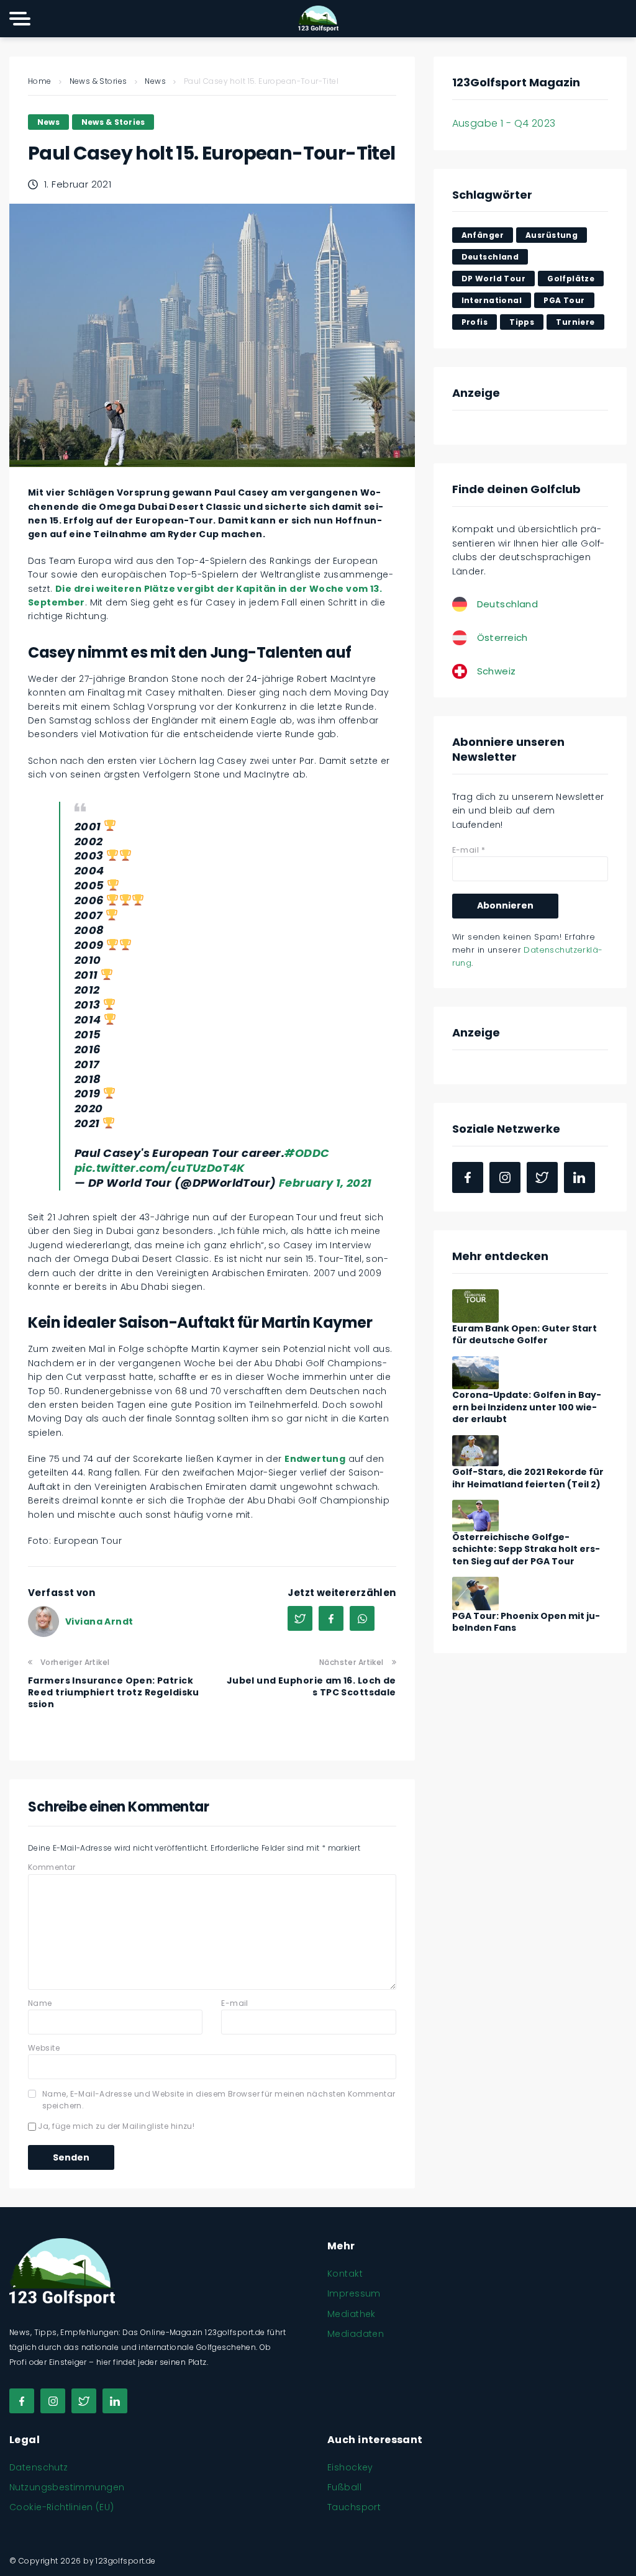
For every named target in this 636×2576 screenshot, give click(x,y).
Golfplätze (571, 279)
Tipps (522, 322)
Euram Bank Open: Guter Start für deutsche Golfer (525, 1335)
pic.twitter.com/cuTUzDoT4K (160, 1168)
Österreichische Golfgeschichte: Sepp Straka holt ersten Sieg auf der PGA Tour (526, 1549)
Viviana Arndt (99, 1621)
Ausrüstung (552, 235)
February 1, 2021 (325, 1183)
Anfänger (483, 235)
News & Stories (98, 81)
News (155, 81)
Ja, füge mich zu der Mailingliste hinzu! (115, 2126)
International (492, 300)
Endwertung (315, 1459)
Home (40, 81)
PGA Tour (564, 300)
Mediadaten (356, 2334)
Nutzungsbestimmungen (67, 2487)
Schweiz (497, 671)
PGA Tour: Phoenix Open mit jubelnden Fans (526, 1622)
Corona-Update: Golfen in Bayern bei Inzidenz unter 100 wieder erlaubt (527, 1407)
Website (44, 2048)
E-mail (235, 2003)
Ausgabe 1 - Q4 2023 (504, 123)
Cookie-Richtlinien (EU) (62, 2507)
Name (40, 2003)
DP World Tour (493, 279)
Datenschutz (39, 2467)
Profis (475, 322)
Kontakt (345, 2274)
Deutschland (490, 257)
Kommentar (52, 1867)
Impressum (354, 2293)
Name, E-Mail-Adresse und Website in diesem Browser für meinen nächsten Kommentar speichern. (219, 2100)
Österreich (502, 637)
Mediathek (352, 2314)
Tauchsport (354, 2507)
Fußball (344, 2487)
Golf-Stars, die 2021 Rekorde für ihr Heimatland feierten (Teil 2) (528, 1478)
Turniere (575, 322)
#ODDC (307, 1153)
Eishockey (350, 2467)
